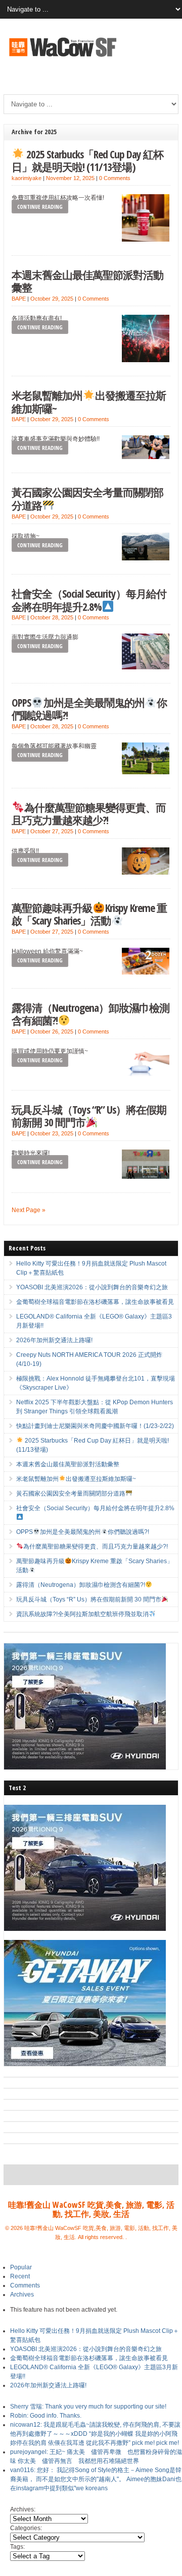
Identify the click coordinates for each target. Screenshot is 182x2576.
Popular (21, 2267)
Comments (25, 2285)
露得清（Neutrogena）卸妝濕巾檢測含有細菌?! (90, 1014)
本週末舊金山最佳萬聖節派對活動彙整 (87, 281)
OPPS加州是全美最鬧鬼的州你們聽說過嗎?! (89, 709)
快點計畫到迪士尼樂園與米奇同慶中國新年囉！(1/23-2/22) (95, 1426)
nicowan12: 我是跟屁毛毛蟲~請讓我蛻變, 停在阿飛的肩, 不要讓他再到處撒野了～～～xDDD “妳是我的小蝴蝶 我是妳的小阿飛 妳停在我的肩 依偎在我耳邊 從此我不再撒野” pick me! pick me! (95, 2434)
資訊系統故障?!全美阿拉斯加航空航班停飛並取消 (82, 1614)
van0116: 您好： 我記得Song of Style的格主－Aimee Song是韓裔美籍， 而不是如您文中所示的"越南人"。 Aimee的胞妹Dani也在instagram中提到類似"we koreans (96, 2479)
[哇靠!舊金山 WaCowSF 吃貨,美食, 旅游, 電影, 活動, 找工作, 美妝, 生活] (62, 58)
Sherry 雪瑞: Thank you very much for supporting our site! (88, 2407)
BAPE (19, 299)
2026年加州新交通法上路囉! (54, 1340)
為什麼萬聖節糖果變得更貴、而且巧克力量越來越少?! (88, 814)
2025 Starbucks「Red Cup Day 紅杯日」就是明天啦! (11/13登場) (87, 161)
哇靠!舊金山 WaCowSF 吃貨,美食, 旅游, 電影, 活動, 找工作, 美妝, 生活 (91, 2209)
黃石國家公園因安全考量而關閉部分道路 (87, 499)
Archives (22, 2295)
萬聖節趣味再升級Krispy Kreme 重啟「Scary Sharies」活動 (89, 914)
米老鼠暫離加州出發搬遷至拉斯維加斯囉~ (88, 402)
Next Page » (29, 1210)
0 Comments (115, 178)
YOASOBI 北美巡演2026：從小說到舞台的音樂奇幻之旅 (92, 1287)
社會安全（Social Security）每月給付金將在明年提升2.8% (89, 600)
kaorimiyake (27, 178)
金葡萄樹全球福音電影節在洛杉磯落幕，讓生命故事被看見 (95, 1302)
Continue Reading (40, 207)
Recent (20, 2276)
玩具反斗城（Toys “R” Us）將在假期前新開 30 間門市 (89, 1116)
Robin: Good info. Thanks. (46, 2416)
